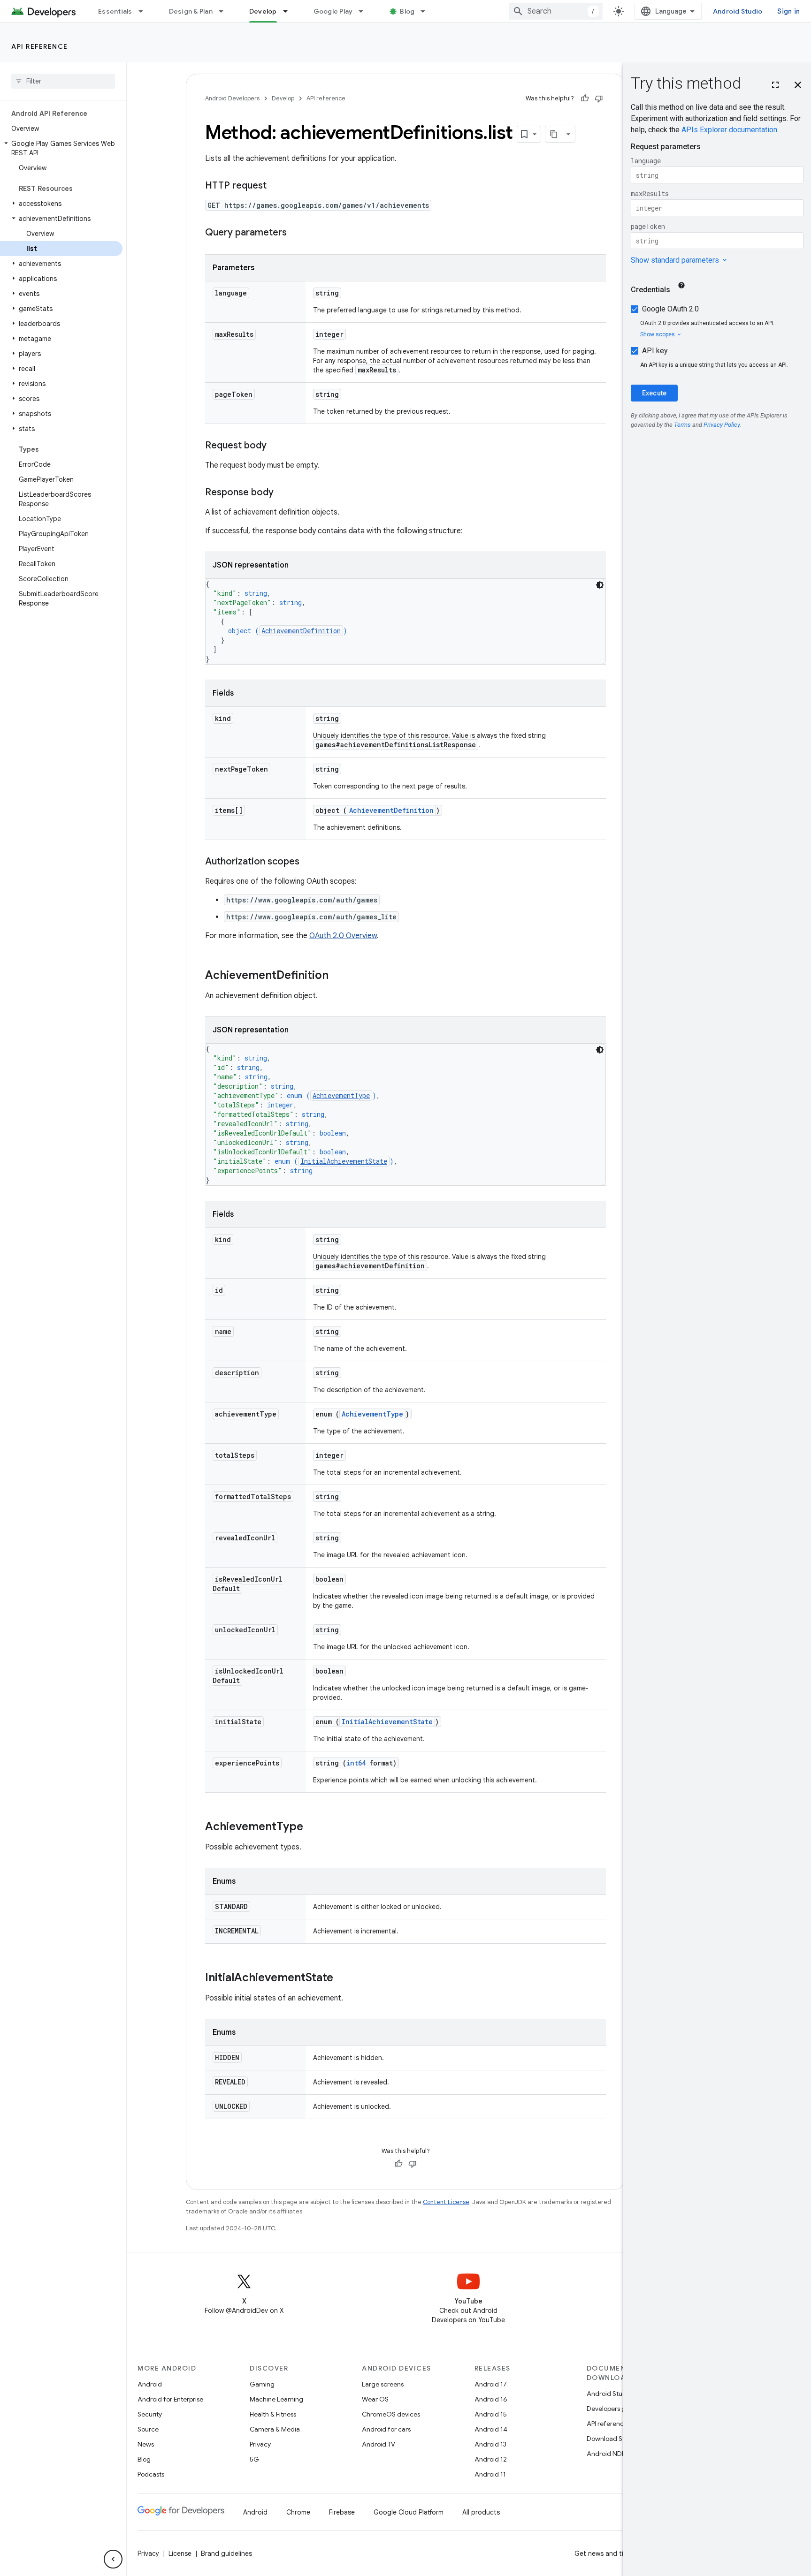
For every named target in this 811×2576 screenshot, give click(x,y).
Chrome (298, 2512)
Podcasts (151, 2474)
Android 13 (490, 2444)
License (180, 2553)
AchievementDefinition (301, 631)
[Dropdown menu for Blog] (427, 11)
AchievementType (341, 1095)
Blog (407, 11)
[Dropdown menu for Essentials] (145, 11)
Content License (446, 2202)
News (146, 2444)
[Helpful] (585, 98)
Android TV (379, 2444)
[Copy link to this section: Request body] (276, 446)
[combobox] (556, 11)
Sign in (788, 11)
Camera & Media (275, 2429)
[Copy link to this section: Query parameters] (296, 233)
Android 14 (491, 2429)
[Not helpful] (599, 98)
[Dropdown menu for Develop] (290, 11)
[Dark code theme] (600, 585)
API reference (40, 46)
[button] (61, 148)
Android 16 (491, 2399)
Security (150, 2414)
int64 (356, 1763)
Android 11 (490, 2474)
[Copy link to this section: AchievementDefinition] (338, 976)
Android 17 (491, 2384)
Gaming (262, 2384)
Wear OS (375, 2399)
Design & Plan (191, 11)
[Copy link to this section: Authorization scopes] (309, 862)
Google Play (333, 11)
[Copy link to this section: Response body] (283, 493)
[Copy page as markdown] (554, 134)
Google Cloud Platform (409, 2512)
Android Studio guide (619, 2394)
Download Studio (612, 2439)
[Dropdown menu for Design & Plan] (225, 11)
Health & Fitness (273, 2414)
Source (148, 2429)
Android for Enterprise (170, 2399)
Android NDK (606, 2454)
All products (481, 2512)
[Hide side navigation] (113, 2559)
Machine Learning (276, 2399)
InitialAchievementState (344, 1161)
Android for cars (386, 2429)
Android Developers (232, 98)
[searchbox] (63, 81)
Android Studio (738, 11)
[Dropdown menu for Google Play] (365, 11)
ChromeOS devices (391, 2414)
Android (150, 2384)
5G (254, 2459)
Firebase (342, 2512)
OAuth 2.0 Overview (343, 936)
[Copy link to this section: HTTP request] (276, 186)
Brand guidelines (226, 2553)
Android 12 (491, 2459)
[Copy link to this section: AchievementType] (313, 1827)
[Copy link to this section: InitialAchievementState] (343, 1978)
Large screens (383, 2384)
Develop (263, 11)
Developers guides (614, 2409)
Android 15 (491, 2414)
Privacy (260, 2444)
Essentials (115, 11)
